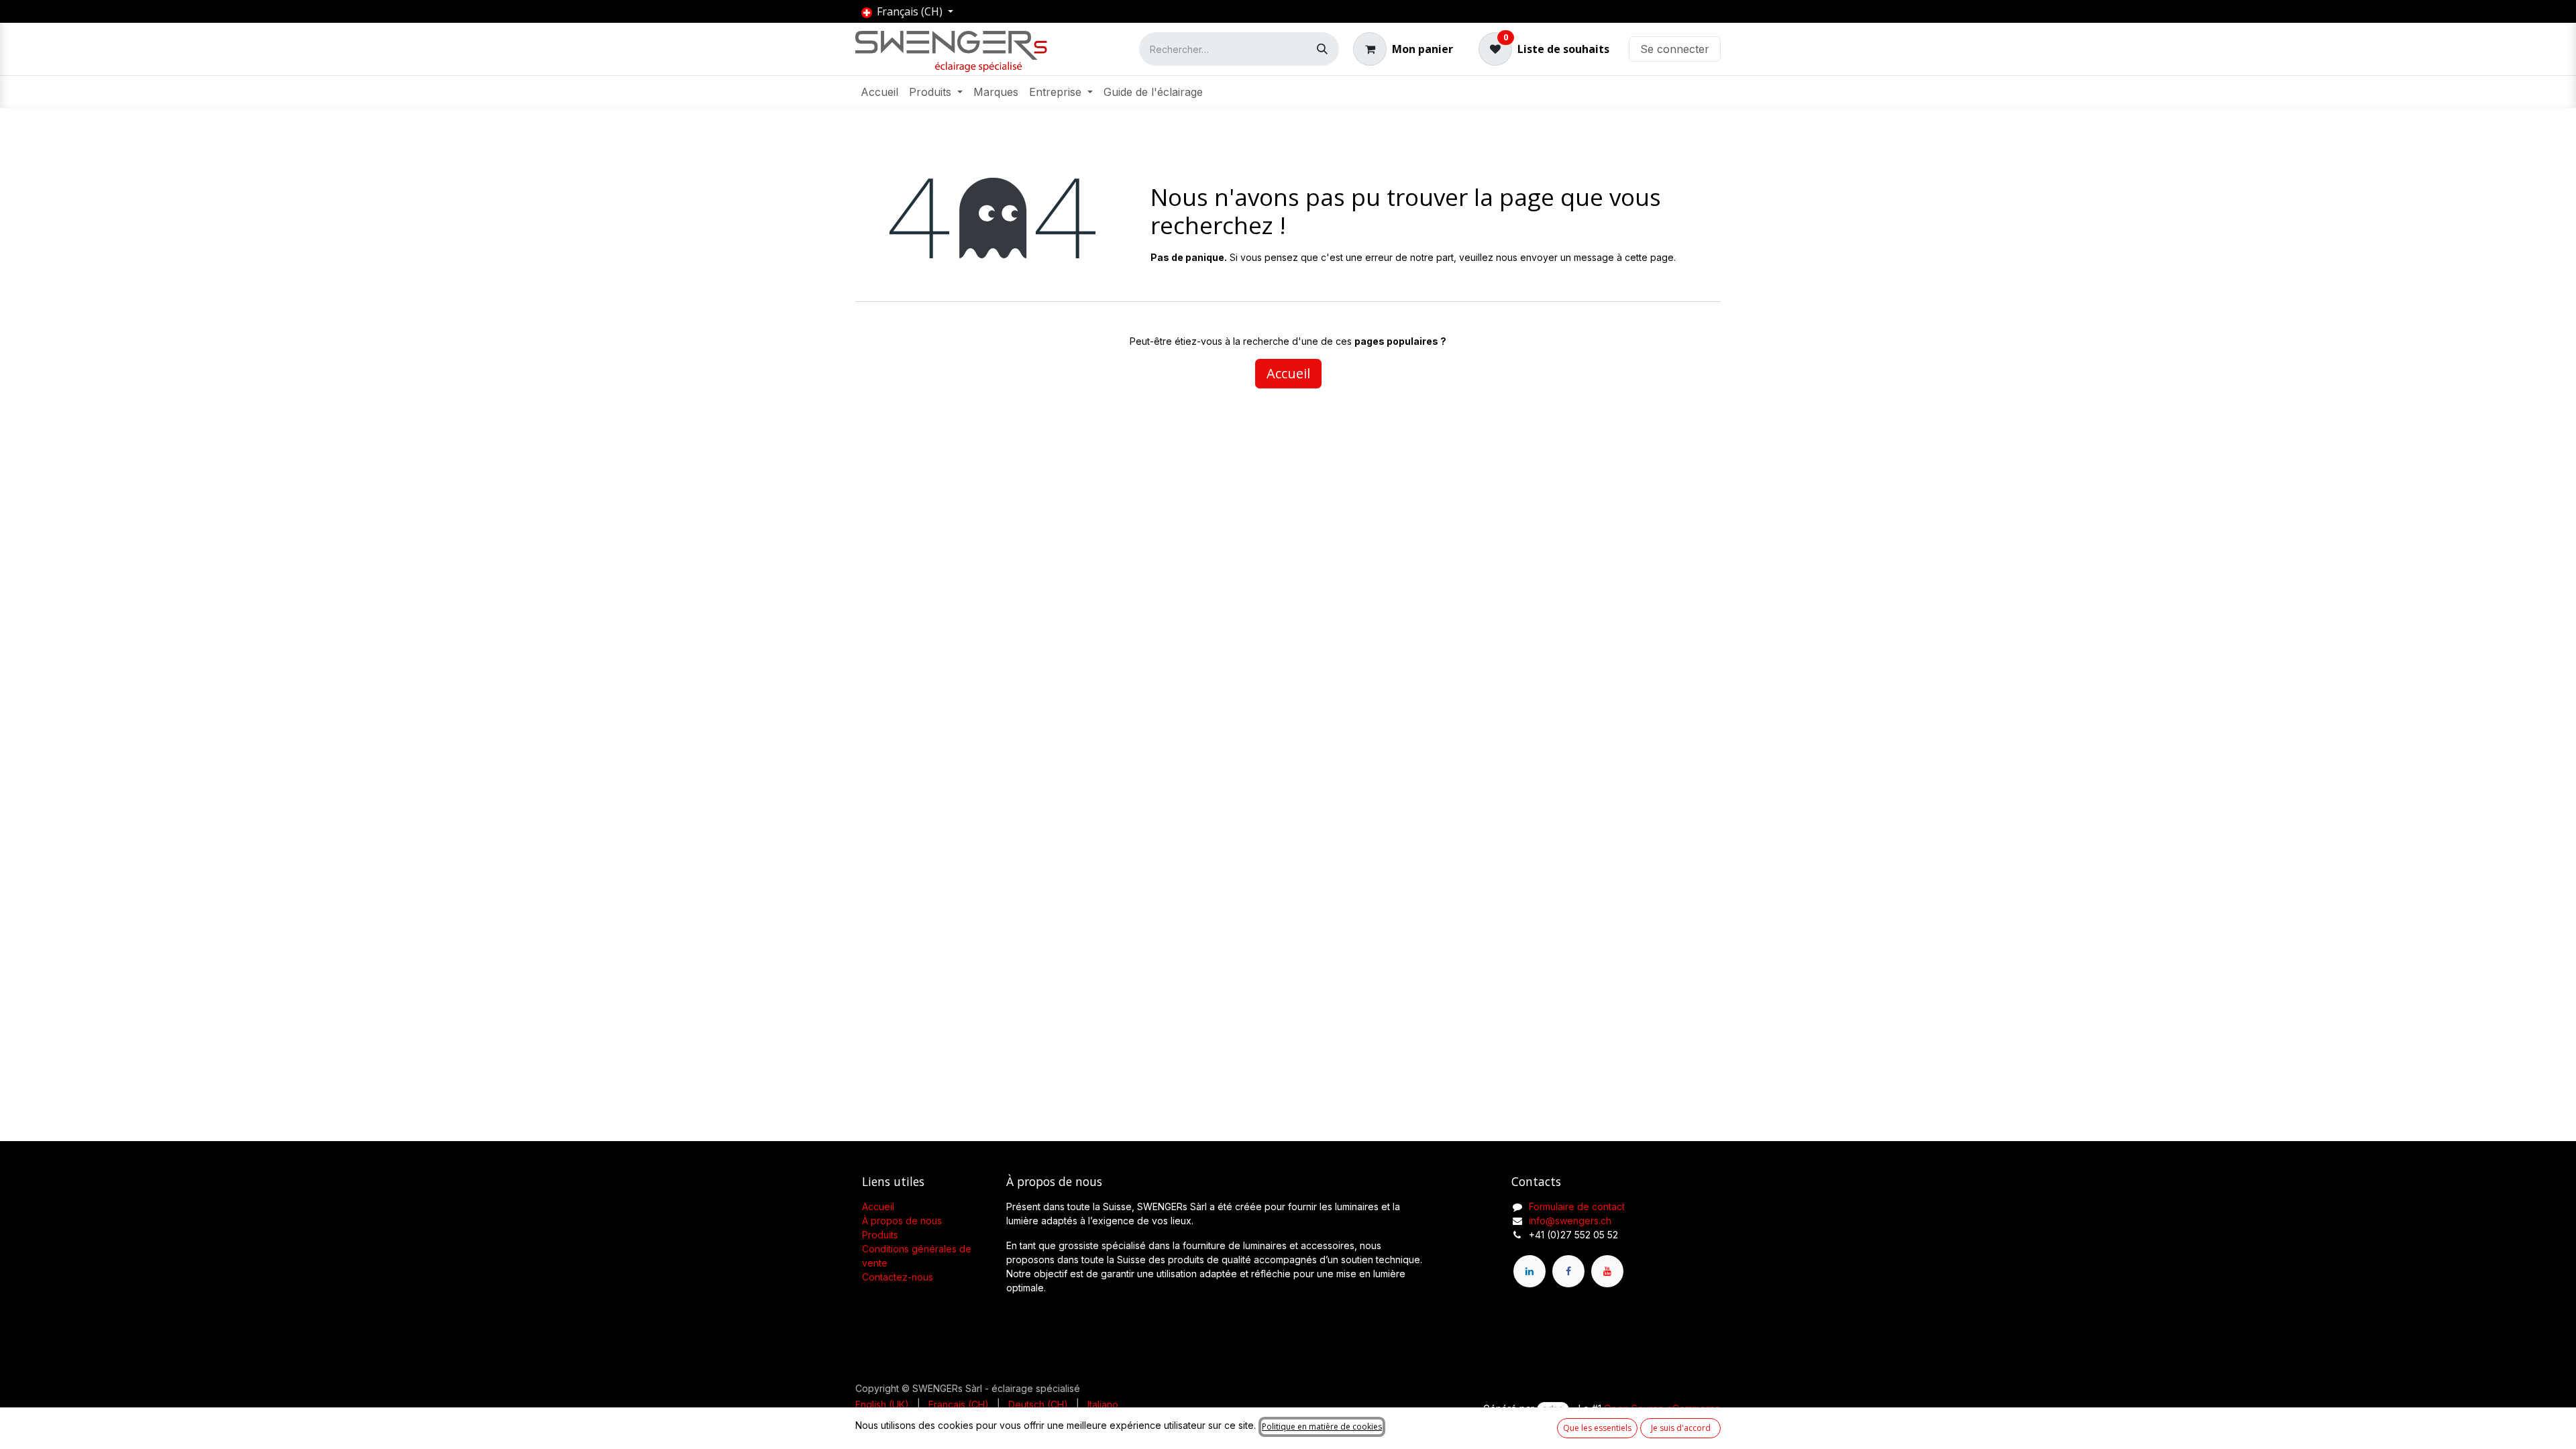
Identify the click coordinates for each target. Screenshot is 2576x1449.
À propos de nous (902, 1221)
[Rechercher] (1322, 49)
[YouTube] (1607, 1271)
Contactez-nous (898, 1277)
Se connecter (1675, 49)
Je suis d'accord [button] (1681, 1428)
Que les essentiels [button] (1597, 1428)
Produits (880, 1235)
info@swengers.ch (1570, 1221)
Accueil (1288, 373)
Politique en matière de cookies (1322, 1427)
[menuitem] (879, 92)
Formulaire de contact (1577, 1206)
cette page (1649, 257)
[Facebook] (1568, 1271)
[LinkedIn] (1529, 1271)
